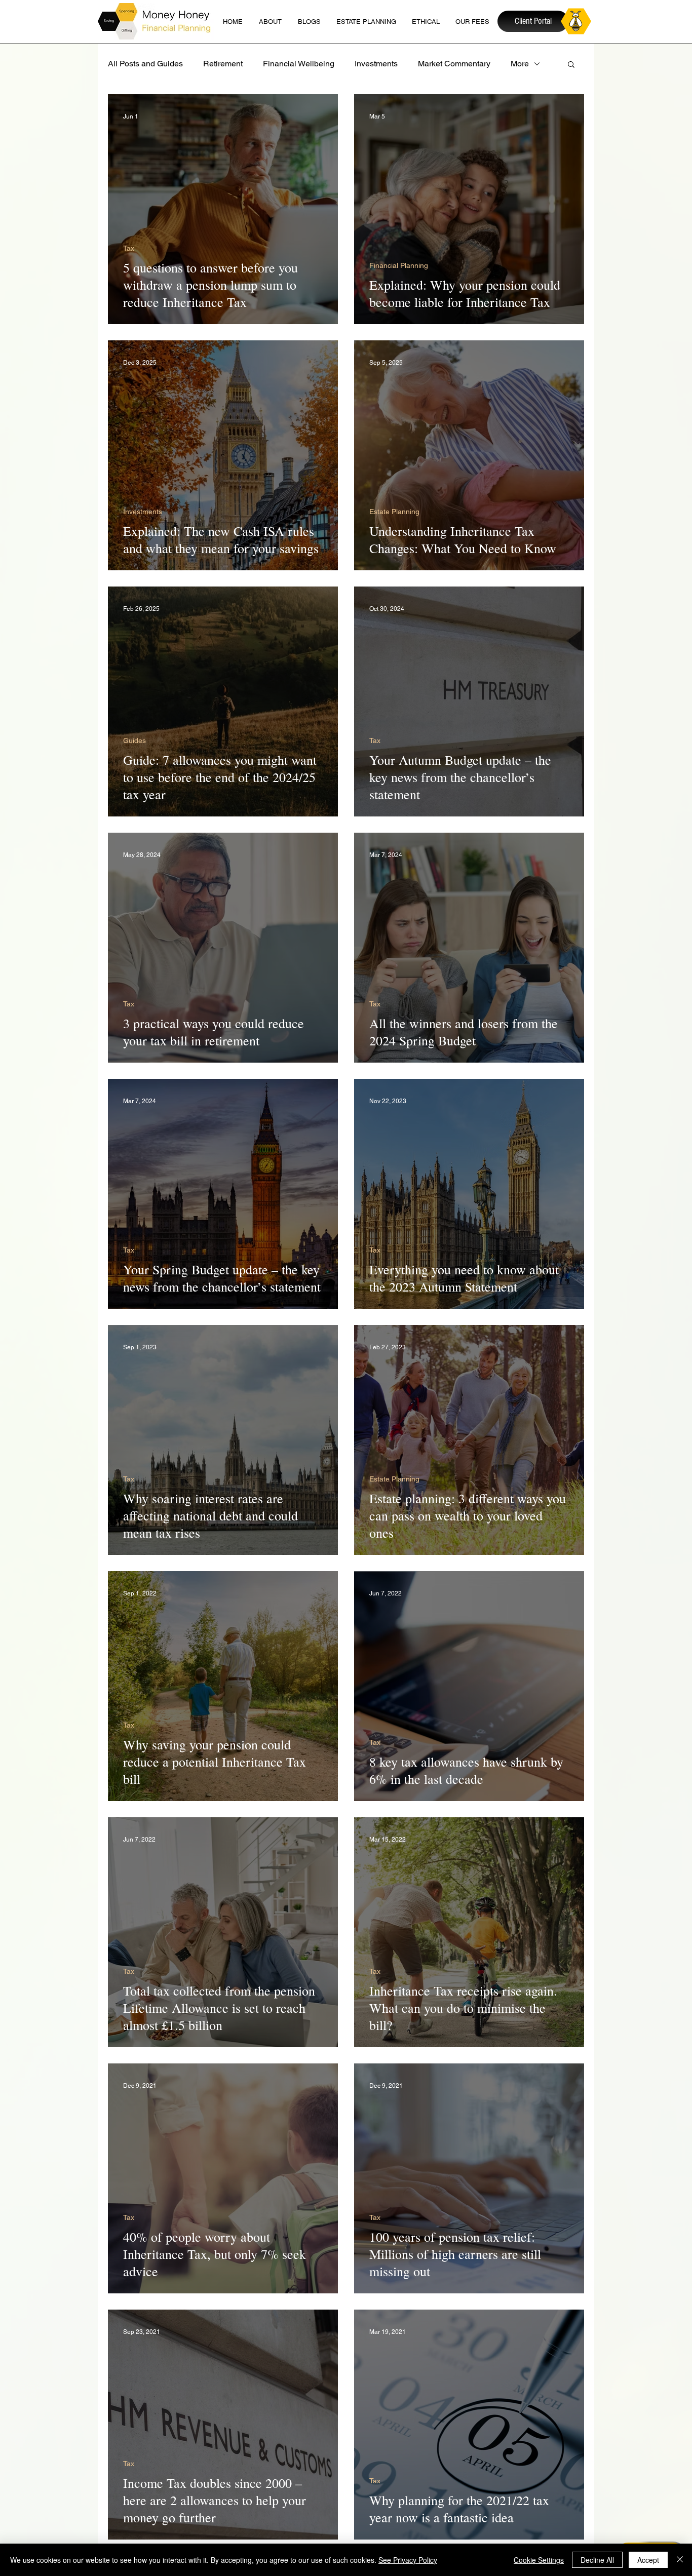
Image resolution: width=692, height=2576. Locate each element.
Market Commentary (454, 64)
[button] (571, 65)
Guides (134, 740)
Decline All (597, 2560)
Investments (376, 64)
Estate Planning (394, 512)
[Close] (680, 2560)
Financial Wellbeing (299, 64)
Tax (129, 248)
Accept (648, 2560)
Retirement (223, 64)
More (520, 64)
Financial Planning (399, 265)
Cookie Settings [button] (539, 2560)
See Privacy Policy (408, 2560)
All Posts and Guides (145, 64)
